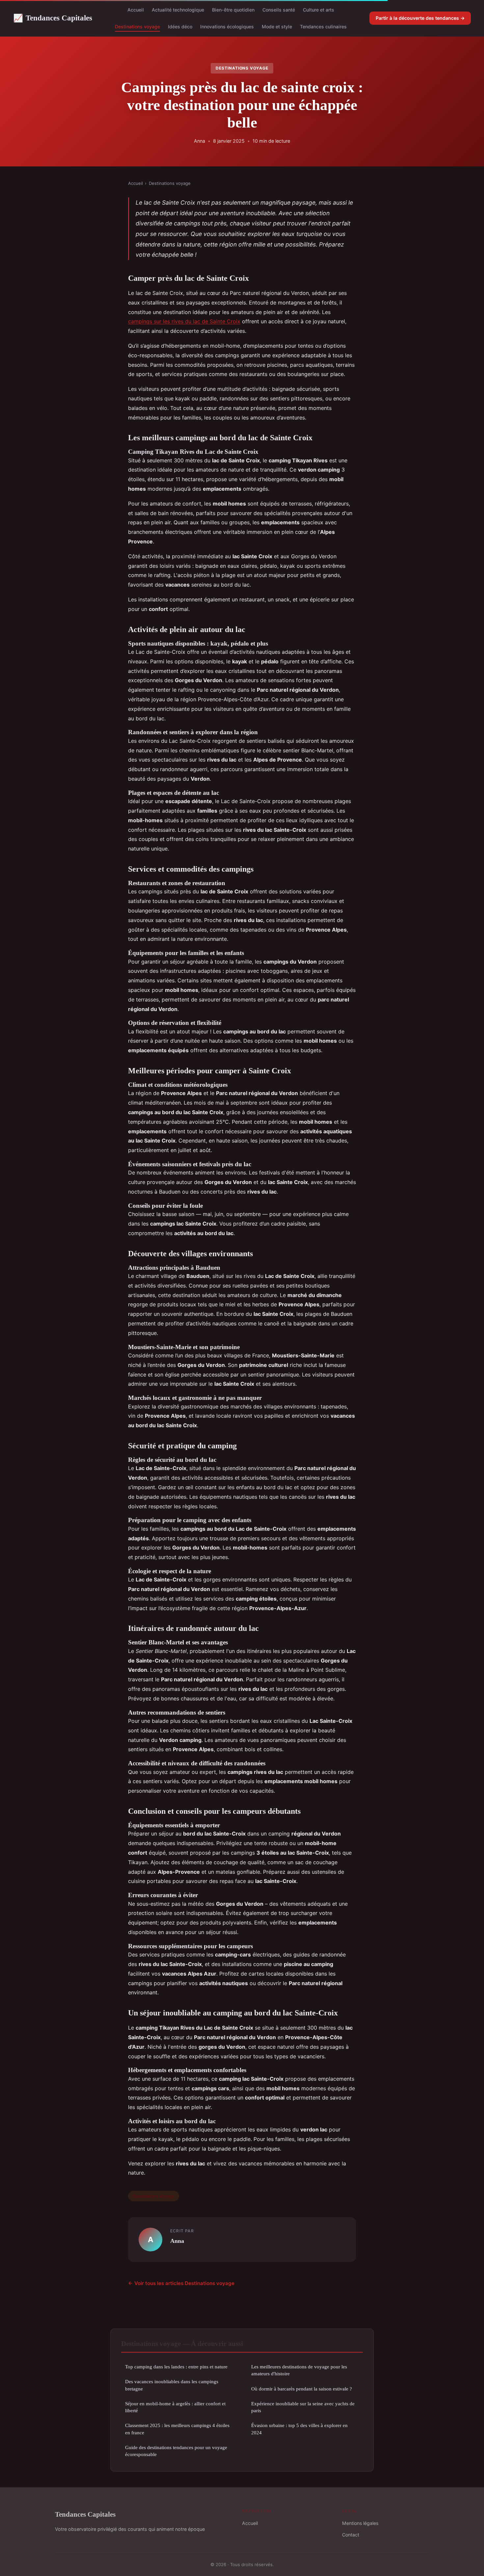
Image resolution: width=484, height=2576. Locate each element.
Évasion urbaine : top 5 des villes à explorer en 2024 (299, 2429)
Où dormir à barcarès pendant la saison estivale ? (302, 2389)
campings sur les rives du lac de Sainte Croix (184, 321)
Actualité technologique (178, 10)
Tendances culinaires (323, 27)
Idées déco (180, 27)
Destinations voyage (137, 27)
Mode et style (277, 27)
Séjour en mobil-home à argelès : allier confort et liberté (175, 2407)
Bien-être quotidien (233, 10)
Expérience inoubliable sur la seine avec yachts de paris (303, 2407)
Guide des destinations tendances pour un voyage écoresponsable (176, 2451)
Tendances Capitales (53, 18)
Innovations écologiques (227, 27)
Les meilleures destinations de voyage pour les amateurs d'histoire (299, 2370)
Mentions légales (360, 2523)
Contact (351, 2535)
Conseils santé (279, 10)
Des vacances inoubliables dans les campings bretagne (172, 2385)
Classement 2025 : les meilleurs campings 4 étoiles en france (177, 2429)
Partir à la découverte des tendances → (420, 18)
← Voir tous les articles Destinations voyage (181, 2283)
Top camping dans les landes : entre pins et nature (176, 2367)
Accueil (136, 10)
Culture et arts (319, 10)
